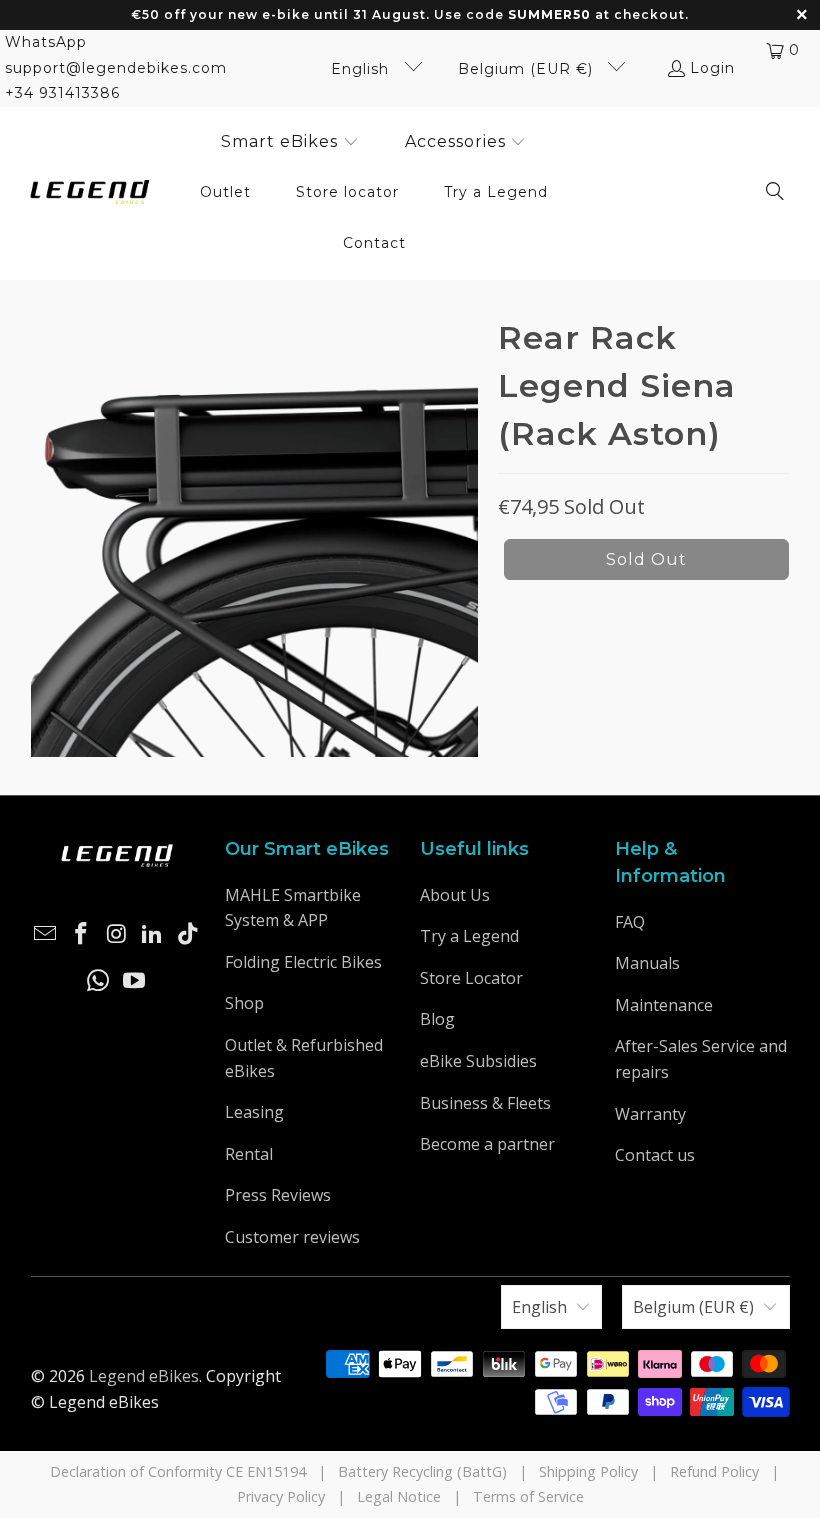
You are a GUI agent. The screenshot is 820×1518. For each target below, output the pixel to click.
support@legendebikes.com (116, 68)
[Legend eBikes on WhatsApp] (99, 981)
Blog (437, 1019)
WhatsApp (46, 42)
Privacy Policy (281, 1496)
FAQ (630, 922)
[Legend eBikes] (90, 193)
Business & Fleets (485, 1103)
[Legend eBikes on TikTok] (188, 934)
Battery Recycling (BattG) (422, 1471)
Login (712, 68)
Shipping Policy (588, 1471)
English (362, 69)
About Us (455, 895)
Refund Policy (714, 1471)
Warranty (650, 1114)
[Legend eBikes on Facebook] (81, 934)
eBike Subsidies (478, 1061)
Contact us (655, 1155)
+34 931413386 (62, 93)
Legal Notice (399, 1496)
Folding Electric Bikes (303, 962)
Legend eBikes (144, 1376)
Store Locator (471, 978)
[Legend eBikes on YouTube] (135, 981)
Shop (244, 1003)
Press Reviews (278, 1195)
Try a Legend (469, 936)
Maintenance (664, 1005)
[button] (290, 143)
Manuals (647, 963)
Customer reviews (292, 1237)
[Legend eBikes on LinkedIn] (153, 934)
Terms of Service (528, 1496)
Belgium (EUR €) (528, 69)
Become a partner (487, 1144)
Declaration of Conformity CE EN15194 (178, 1471)
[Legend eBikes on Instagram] (117, 934)
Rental (249, 1154)
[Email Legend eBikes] (46, 934)
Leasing (254, 1112)
